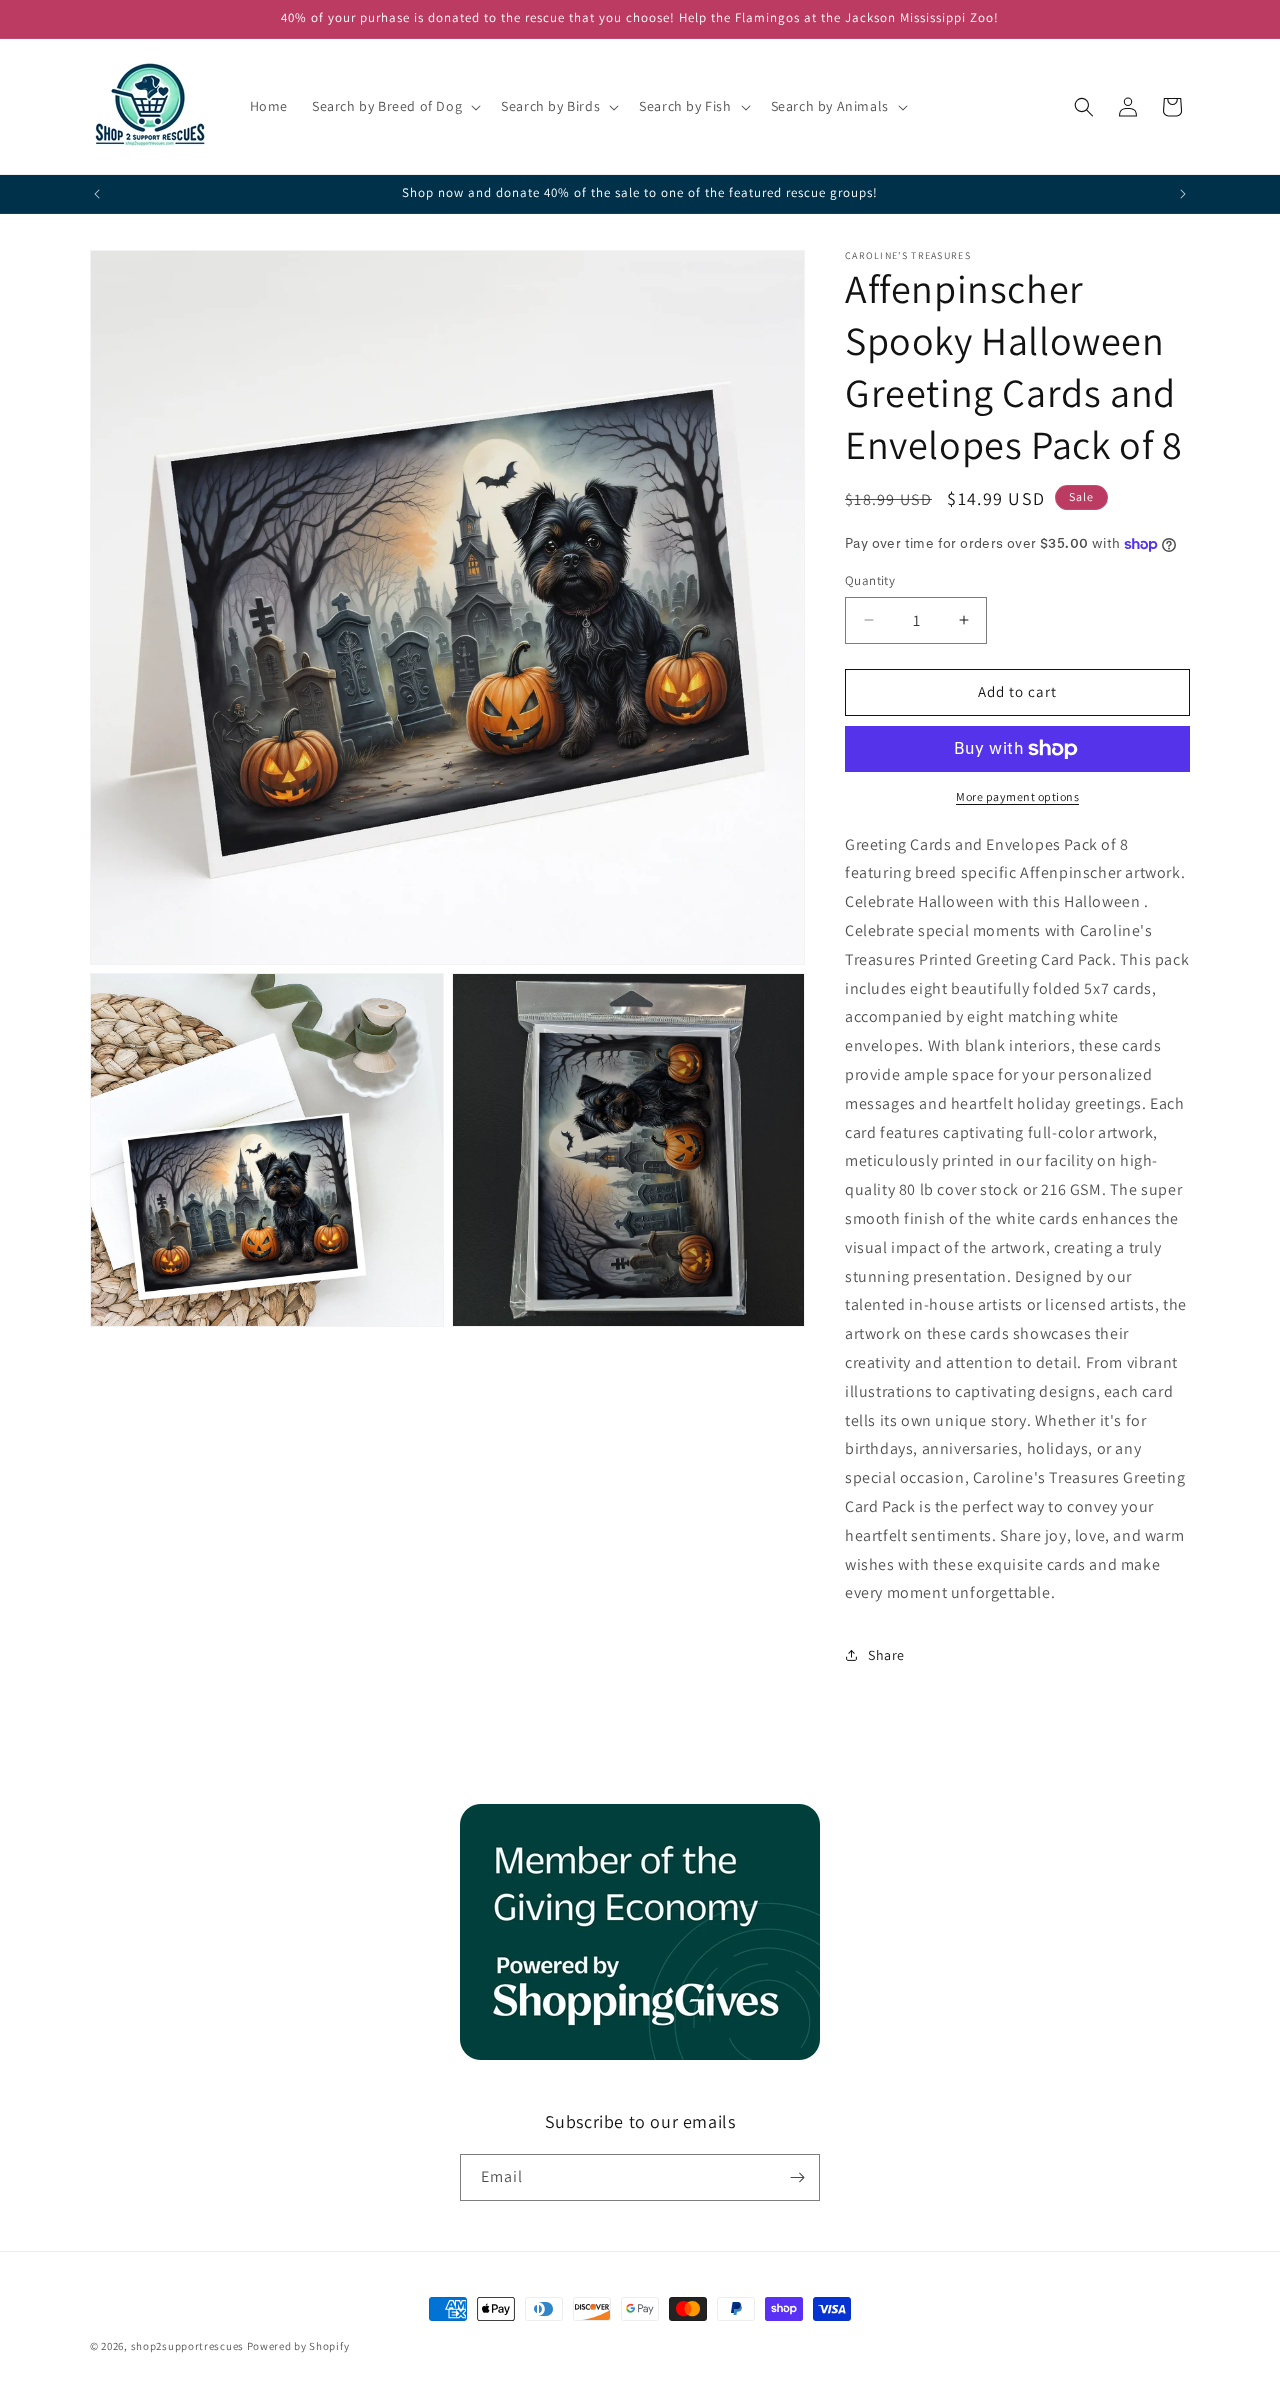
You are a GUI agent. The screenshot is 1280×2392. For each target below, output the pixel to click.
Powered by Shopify (298, 2346)
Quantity (870, 580)
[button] (394, 106)
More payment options (1017, 796)
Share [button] (886, 1655)
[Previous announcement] (97, 194)
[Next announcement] (1183, 194)
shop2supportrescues (187, 2346)
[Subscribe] (797, 2177)
